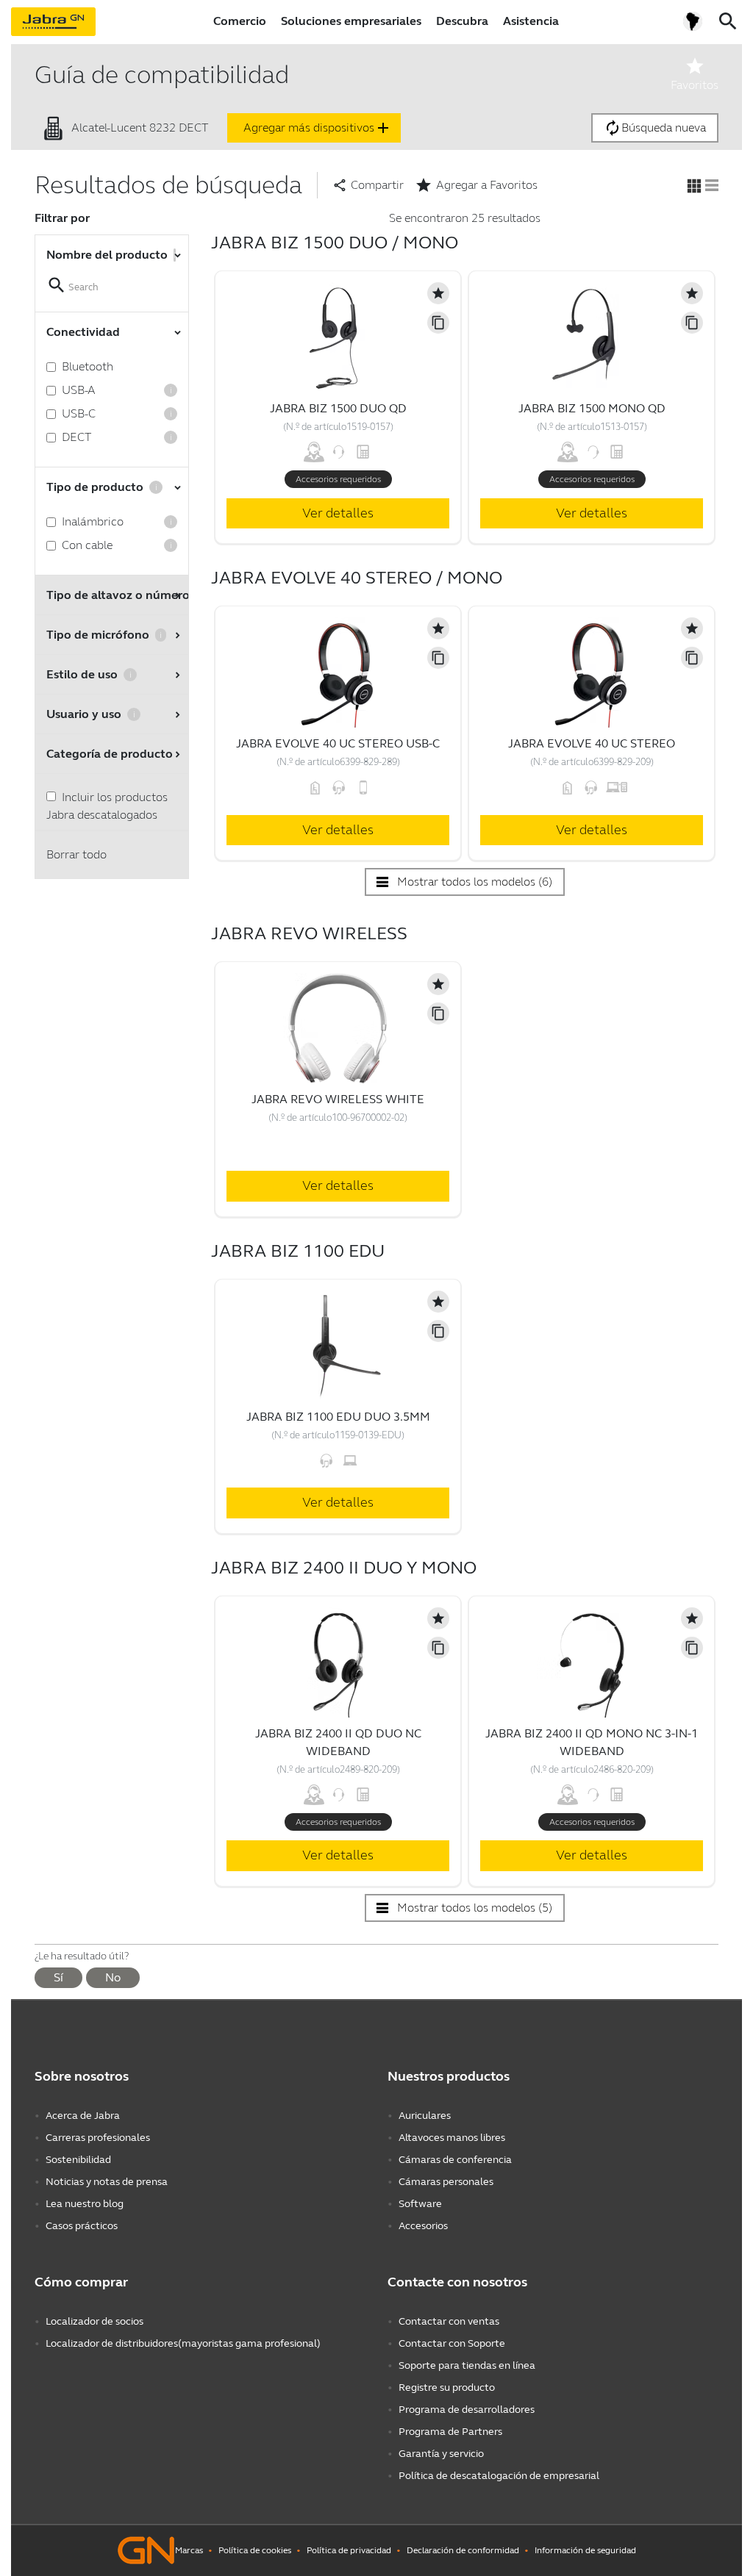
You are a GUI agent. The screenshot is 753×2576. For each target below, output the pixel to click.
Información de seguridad (585, 2550)
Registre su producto (447, 2387)
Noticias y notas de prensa (107, 2182)
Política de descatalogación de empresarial (499, 2476)
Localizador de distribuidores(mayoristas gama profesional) (183, 2343)
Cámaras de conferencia (455, 2160)
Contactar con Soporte (452, 2343)
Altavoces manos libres (452, 2138)
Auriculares (425, 2116)
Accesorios (423, 2226)
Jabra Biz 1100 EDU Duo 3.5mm (338, 1417)
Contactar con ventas (449, 2321)
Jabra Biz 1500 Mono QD (592, 408)
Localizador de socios (94, 2321)
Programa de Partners (450, 2432)
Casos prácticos (82, 2226)
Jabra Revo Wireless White (338, 1099)
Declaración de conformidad (463, 2550)
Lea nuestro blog (85, 2204)
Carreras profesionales (98, 2138)
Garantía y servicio (441, 2454)
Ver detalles (338, 513)
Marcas (189, 2550)
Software (420, 2204)
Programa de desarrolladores (467, 2410)
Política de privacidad (349, 2550)
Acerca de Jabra (83, 2116)
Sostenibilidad (78, 2160)
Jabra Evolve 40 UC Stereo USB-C (338, 743)
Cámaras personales (446, 2182)
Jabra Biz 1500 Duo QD (338, 408)
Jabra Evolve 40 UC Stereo (592, 743)
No (113, 1977)
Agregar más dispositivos (318, 128)
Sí (58, 1977)
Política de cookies (255, 2550)
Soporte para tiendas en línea (467, 2365)
